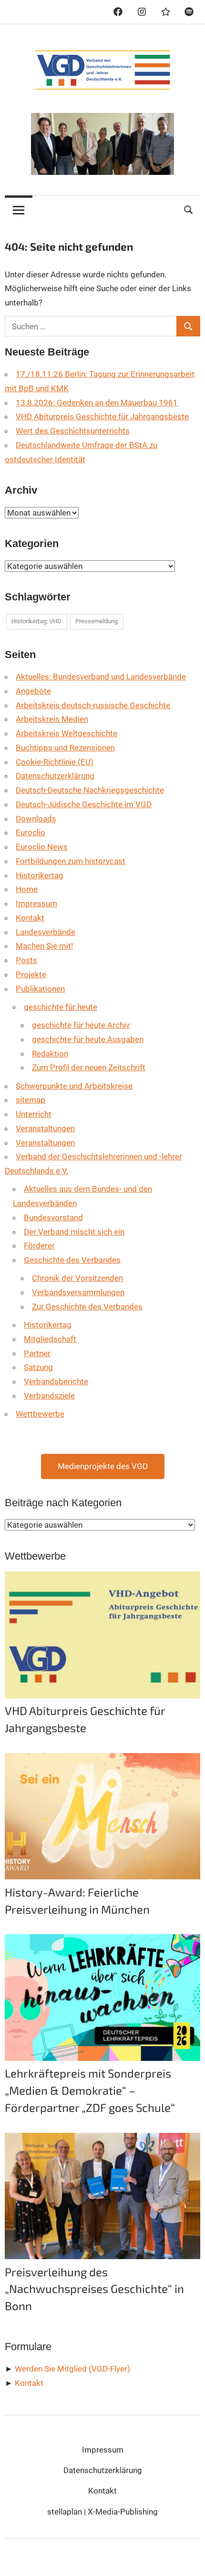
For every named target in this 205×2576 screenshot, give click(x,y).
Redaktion (50, 1054)
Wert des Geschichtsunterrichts (73, 431)
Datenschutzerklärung (55, 776)
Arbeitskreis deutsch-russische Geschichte (93, 705)
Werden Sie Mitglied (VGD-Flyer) (72, 2369)
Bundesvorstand (53, 1217)
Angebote (33, 691)
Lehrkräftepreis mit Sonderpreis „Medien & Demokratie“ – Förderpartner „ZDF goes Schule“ (90, 2090)
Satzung (38, 1367)
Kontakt (30, 918)
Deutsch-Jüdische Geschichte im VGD (84, 804)
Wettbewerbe (40, 1414)
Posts (26, 960)
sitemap (31, 1100)
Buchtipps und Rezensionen (65, 748)
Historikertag (40, 875)
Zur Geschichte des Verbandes (87, 1307)
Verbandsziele (49, 1396)
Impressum (36, 903)
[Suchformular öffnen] (189, 208)
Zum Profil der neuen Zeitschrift (89, 1067)
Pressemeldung (97, 621)
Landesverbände (46, 932)
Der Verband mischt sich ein (74, 1232)
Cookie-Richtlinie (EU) (55, 762)
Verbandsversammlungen (78, 1292)
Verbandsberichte (56, 1381)
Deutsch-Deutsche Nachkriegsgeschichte (90, 790)
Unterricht (34, 1114)
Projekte (31, 974)
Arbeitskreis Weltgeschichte (67, 733)
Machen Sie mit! (44, 946)
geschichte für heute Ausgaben (88, 1039)
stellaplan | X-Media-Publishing (102, 2512)
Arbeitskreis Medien (52, 719)
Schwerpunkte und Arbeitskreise (74, 1086)
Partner (37, 1353)
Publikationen (40, 989)
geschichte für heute (61, 1007)
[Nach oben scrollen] (188, 2559)
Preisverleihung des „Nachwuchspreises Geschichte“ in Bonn (94, 2289)
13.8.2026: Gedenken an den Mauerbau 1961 (97, 403)
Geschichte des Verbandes (72, 1260)
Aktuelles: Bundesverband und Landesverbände (101, 677)
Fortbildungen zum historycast (71, 861)
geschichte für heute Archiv (81, 1025)
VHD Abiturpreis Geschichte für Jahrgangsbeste (102, 416)
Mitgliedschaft (50, 1339)
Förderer (39, 1246)
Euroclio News (42, 847)
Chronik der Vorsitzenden (77, 1278)
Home (27, 889)
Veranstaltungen (45, 1128)
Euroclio (31, 832)
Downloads (36, 819)
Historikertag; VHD (36, 621)
